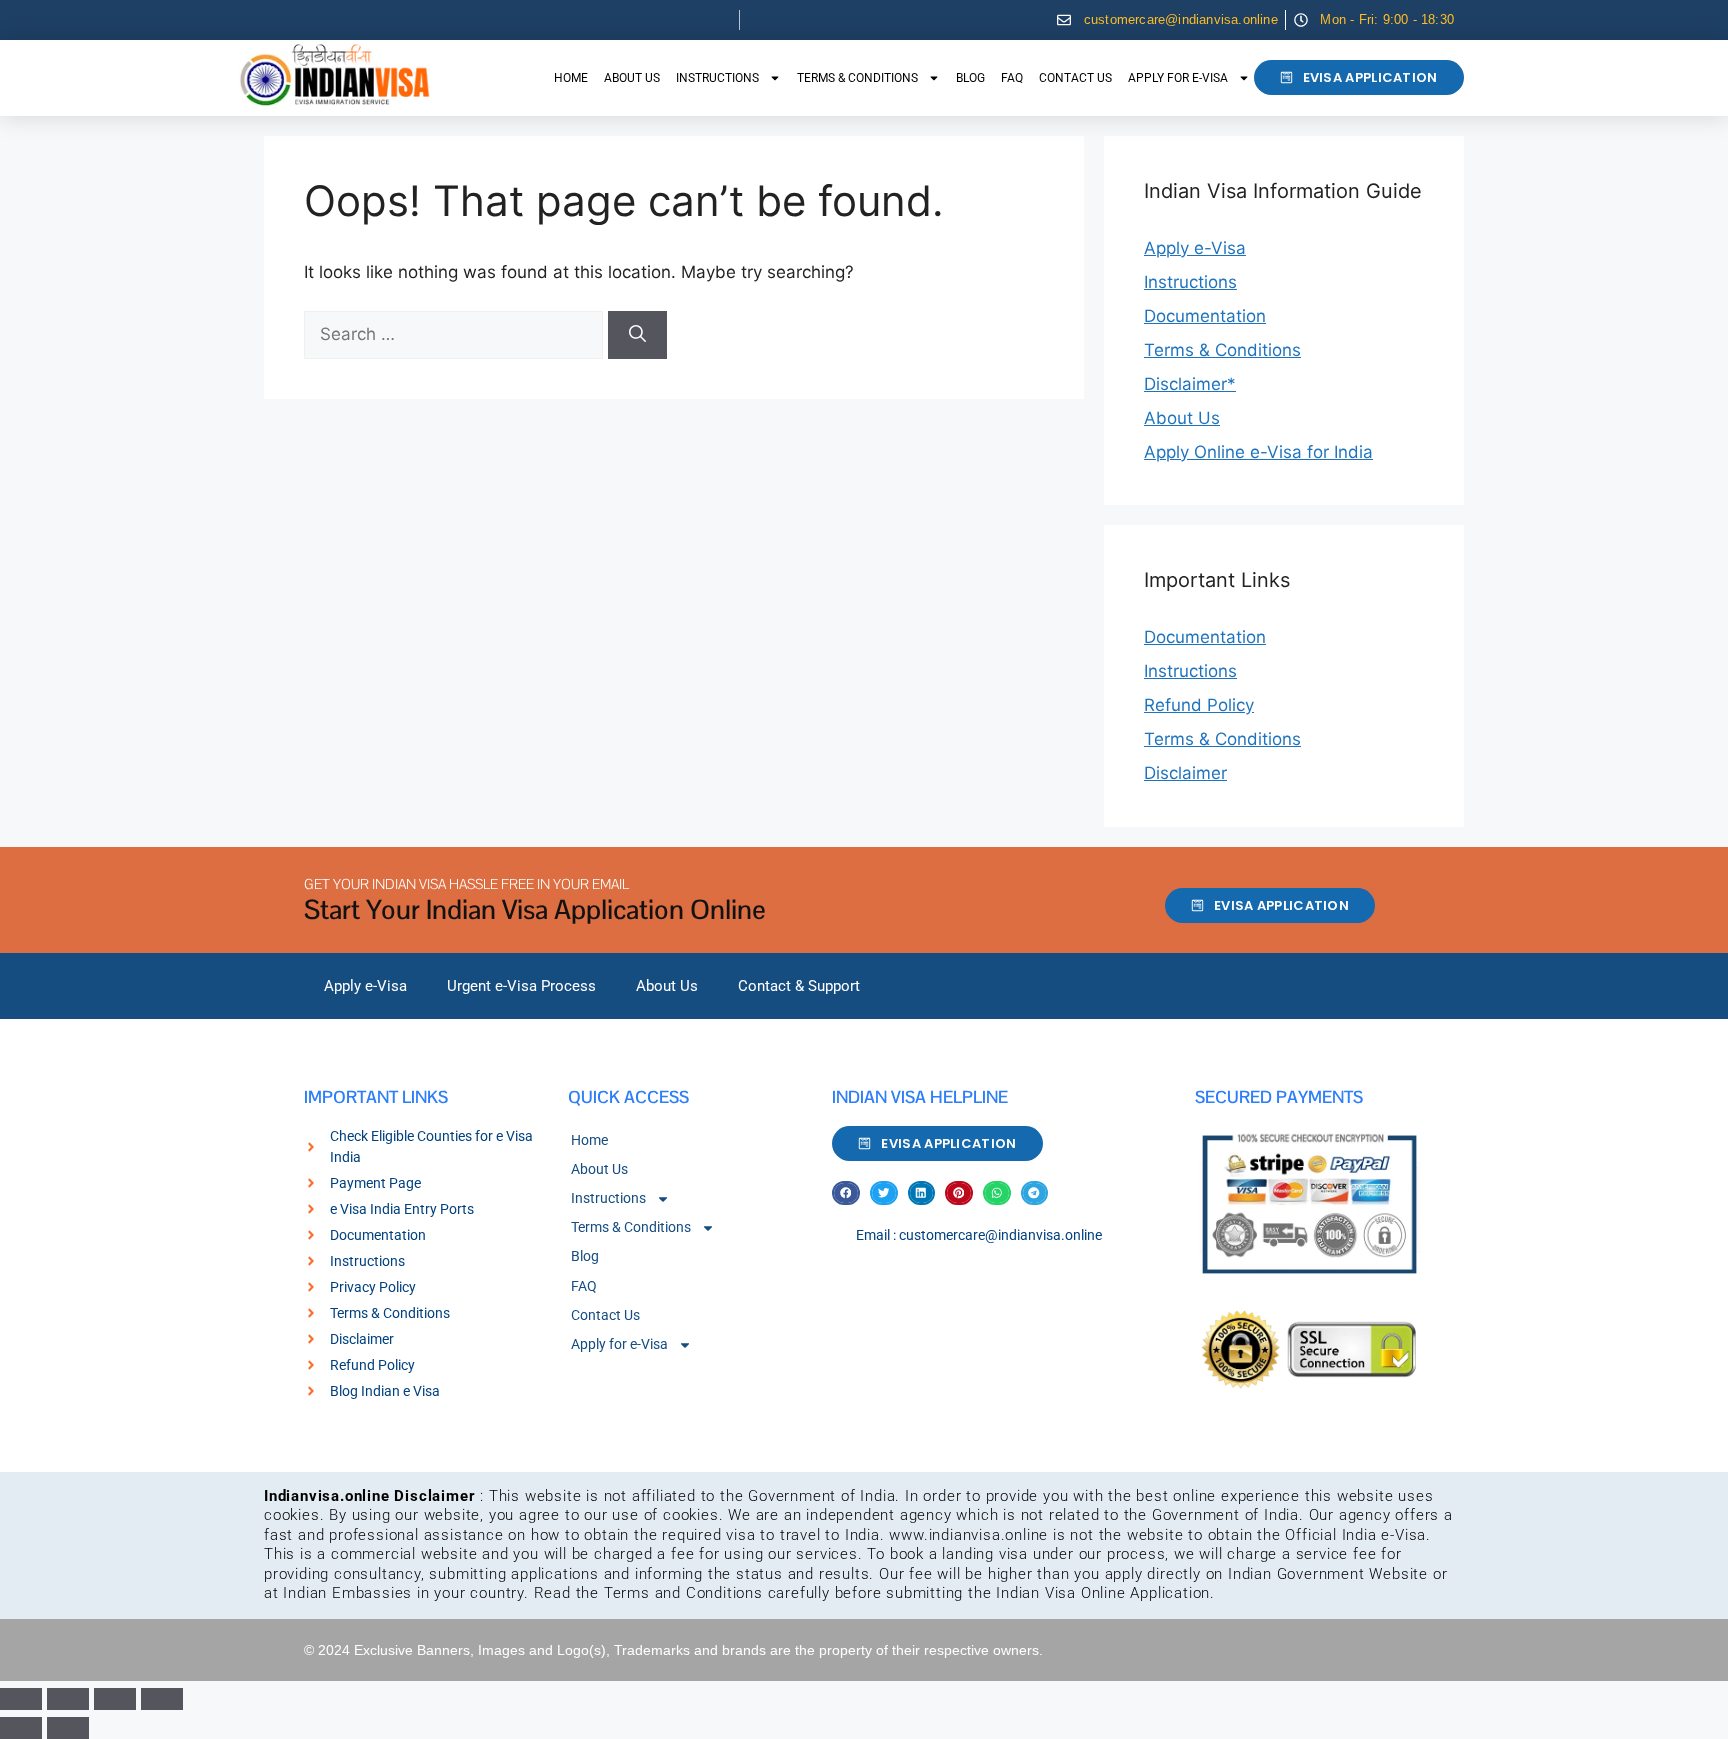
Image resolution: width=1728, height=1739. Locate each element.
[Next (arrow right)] (68, 1728)
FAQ (1012, 78)
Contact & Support (799, 986)
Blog (970, 78)
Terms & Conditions (857, 78)
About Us (632, 78)
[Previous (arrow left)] (21, 1728)
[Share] (115, 1699)
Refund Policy (1199, 705)
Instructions (717, 78)
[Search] (637, 335)
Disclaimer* (1190, 384)
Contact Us (1075, 78)
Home (571, 78)
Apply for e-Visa (1178, 78)
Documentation (1205, 316)
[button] (846, 1193)
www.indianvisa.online (968, 1535)
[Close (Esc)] (162, 1699)
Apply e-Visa (1195, 248)
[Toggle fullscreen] (68, 1699)
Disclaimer (1185, 773)
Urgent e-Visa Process (521, 986)
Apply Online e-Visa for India (1258, 452)
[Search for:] (456, 334)
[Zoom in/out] (21, 1699)
